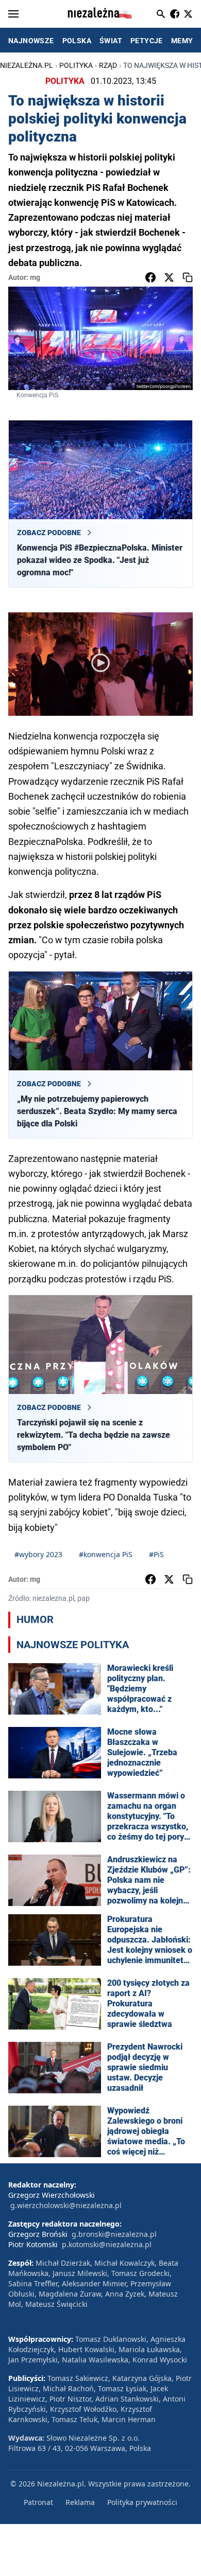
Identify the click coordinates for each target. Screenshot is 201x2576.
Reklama (80, 2502)
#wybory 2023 (38, 1554)
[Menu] (13, 14)
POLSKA (77, 41)
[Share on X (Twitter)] (169, 277)
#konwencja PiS (106, 1554)
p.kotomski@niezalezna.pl (107, 2244)
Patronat (38, 2502)
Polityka (76, 65)
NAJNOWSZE (31, 41)
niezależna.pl (27, 65)
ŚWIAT (111, 41)
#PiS (156, 1554)
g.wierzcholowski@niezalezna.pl (66, 2205)
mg (35, 277)
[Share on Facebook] (150, 277)
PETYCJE (147, 41)
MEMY (182, 41)
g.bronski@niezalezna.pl (114, 2234)
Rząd (108, 65)
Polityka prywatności (142, 2502)
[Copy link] (188, 277)
